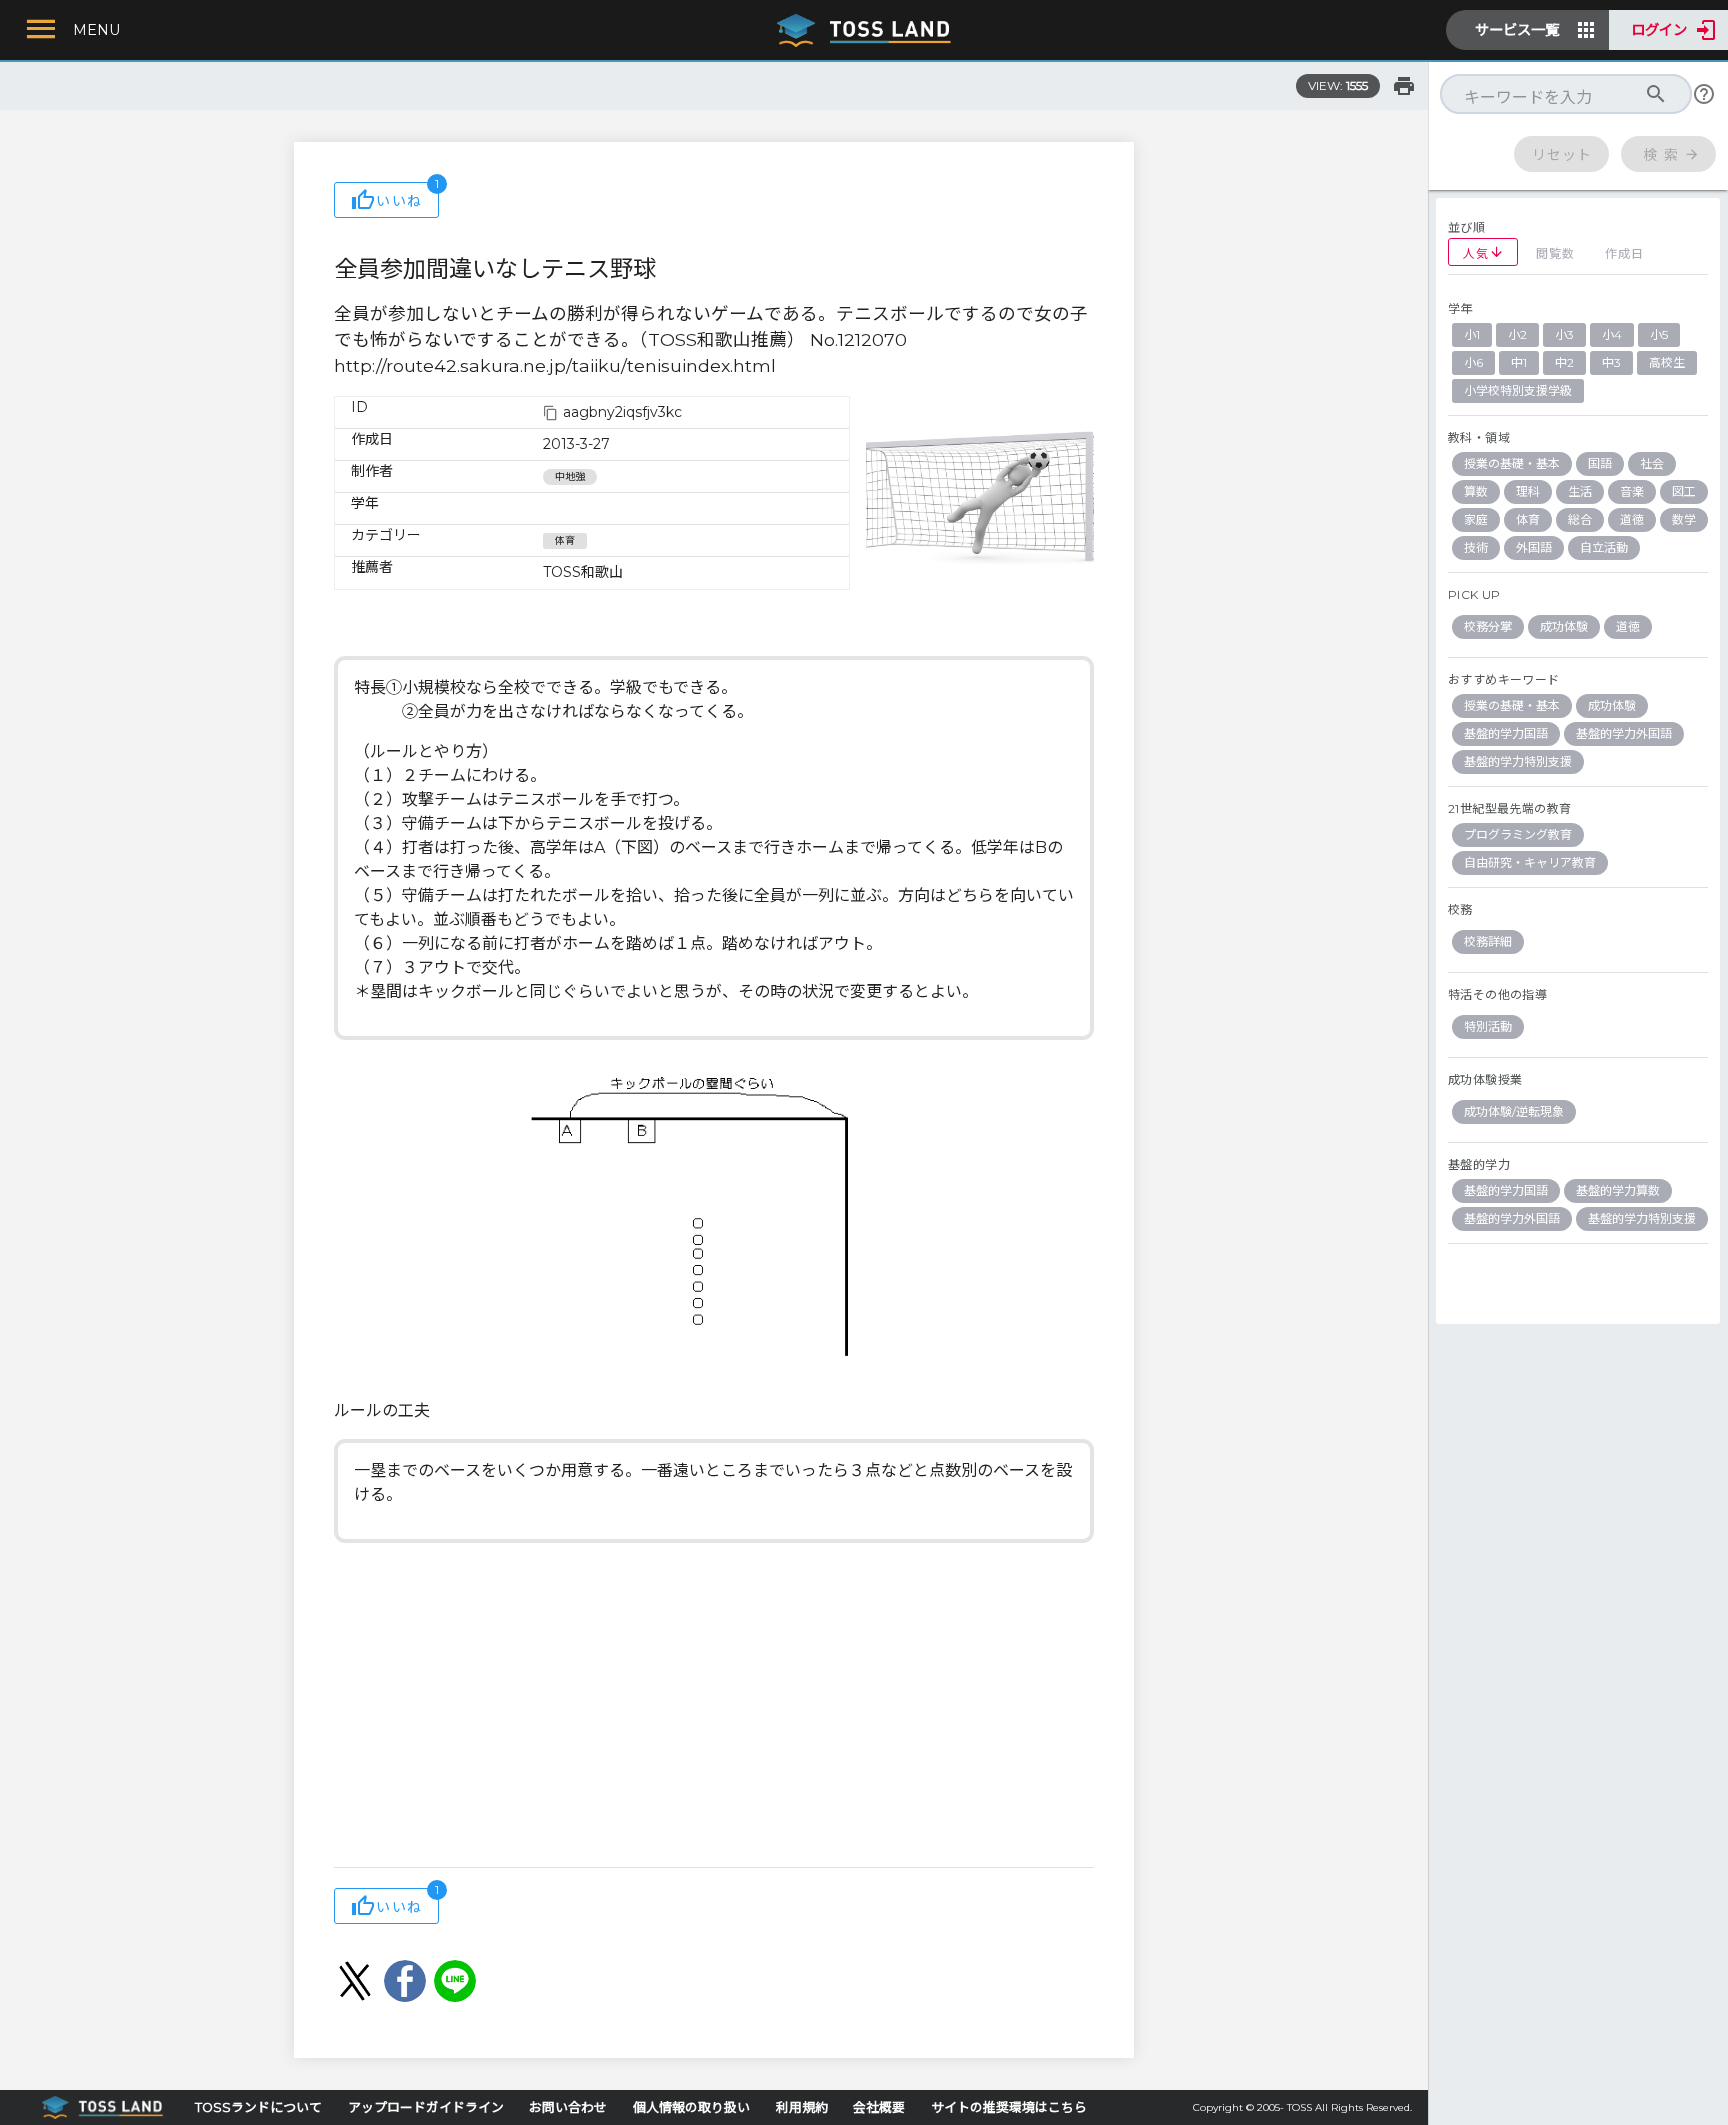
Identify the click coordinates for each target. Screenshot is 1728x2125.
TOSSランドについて (258, 2107)
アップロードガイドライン (426, 2107)
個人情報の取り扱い (691, 2107)
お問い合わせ (568, 2107)
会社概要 (879, 2107)
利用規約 (802, 2107)
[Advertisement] (714, 1707)
